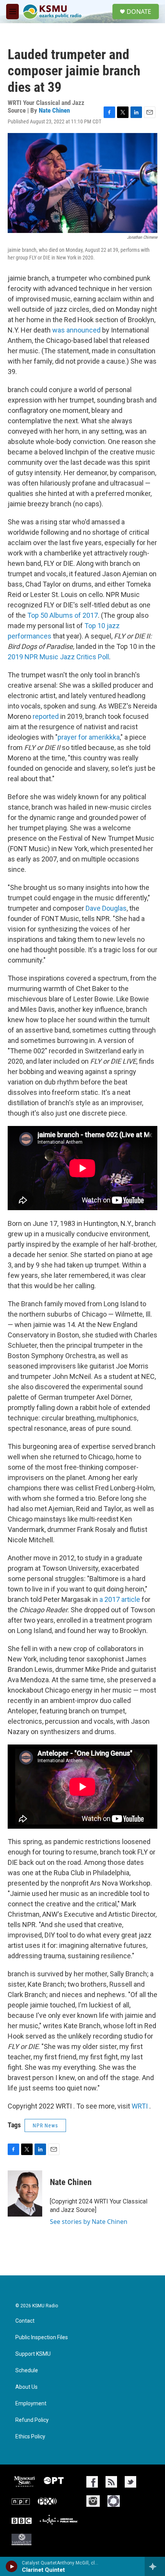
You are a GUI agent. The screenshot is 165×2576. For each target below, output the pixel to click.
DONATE (139, 12)
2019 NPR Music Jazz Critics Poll (58, 657)
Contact (25, 2321)
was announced (76, 330)
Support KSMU (33, 2354)
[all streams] (155, 2566)
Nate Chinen (54, 110)
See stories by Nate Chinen (89, 2222)
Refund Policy (32, 2420)
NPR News (45, 2125)
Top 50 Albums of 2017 (63, 615)
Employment (31, 2404)
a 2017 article (120, 1599)
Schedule (27, 2371)
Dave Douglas (106, 908)
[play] (12, 2566)
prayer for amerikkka (89, 737)
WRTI (140, 2106)
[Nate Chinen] (25, 2194)
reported (46, 716)
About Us (26, 2387)
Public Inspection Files (42, 2337)
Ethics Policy (30, 2437)
